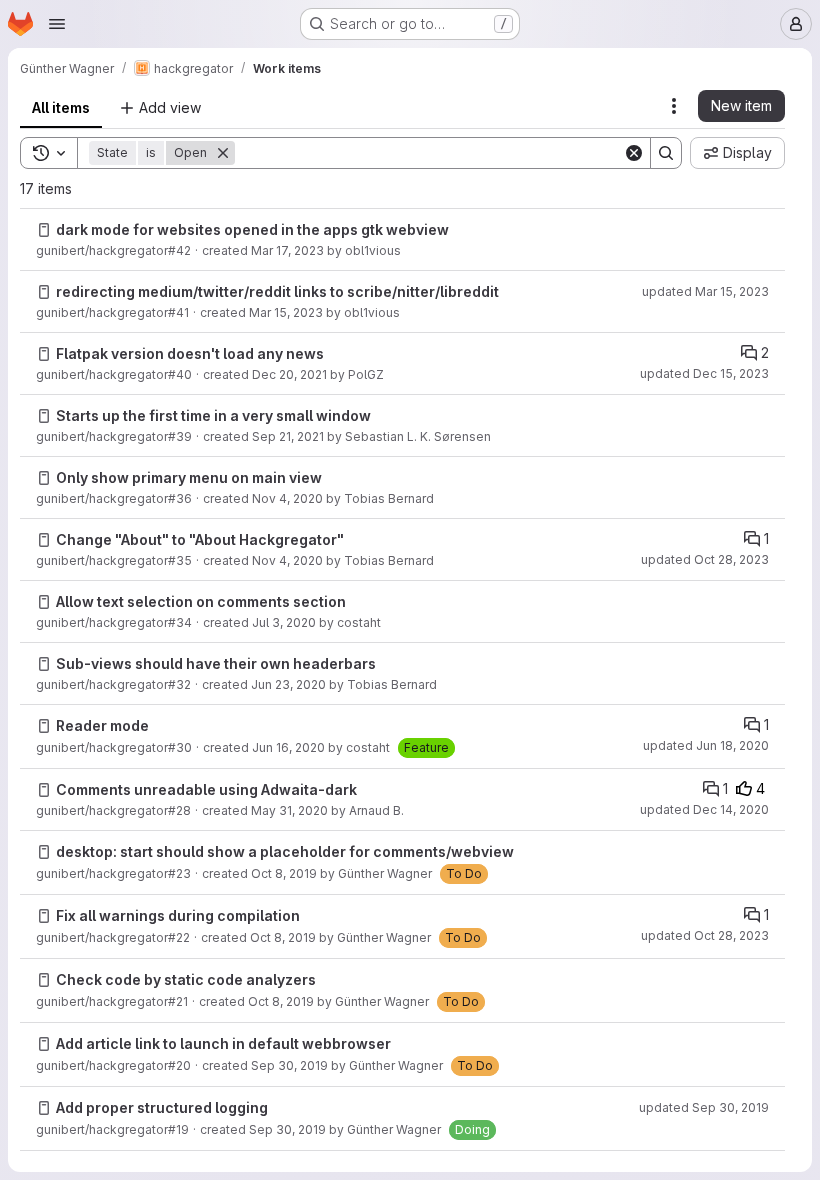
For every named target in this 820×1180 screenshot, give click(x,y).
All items (61, 107)
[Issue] (44, 230)
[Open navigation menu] (57, 24)
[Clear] (634, 153)
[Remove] (223, 153)
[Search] (666, 153)
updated (705, 291)
